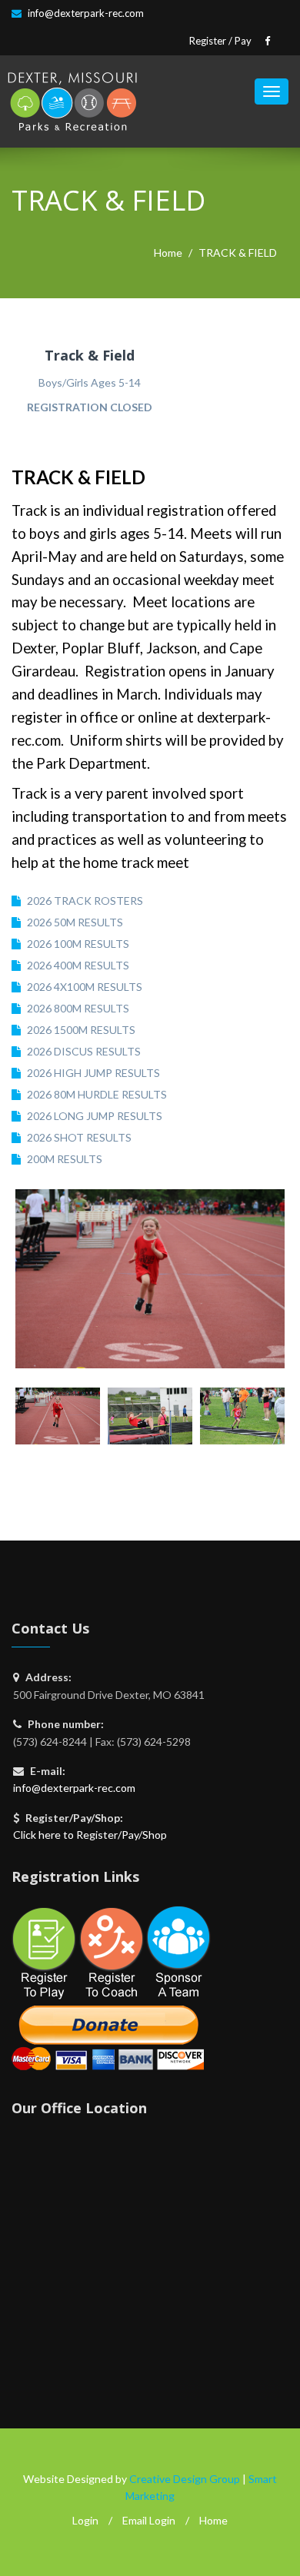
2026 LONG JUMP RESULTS (95, 1116)
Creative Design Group (185, 2479)
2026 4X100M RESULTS (85, 987)
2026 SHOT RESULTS (79, 1137)
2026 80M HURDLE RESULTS (97, 1094)
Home (168, 253)
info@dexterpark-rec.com (86, 13)
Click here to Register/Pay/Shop (90, 1835)
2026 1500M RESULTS (81, 1030)
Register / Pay (220, 41)
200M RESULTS (65, 1159)
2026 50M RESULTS (75, 922)
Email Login (149, 2520)
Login (85, 2520)
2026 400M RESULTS (78, 965)
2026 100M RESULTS (78, 944)
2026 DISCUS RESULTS (84, 1051)
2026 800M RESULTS (78, 1008)
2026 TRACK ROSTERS (85, 901)
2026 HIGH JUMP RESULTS (93, 1073)
